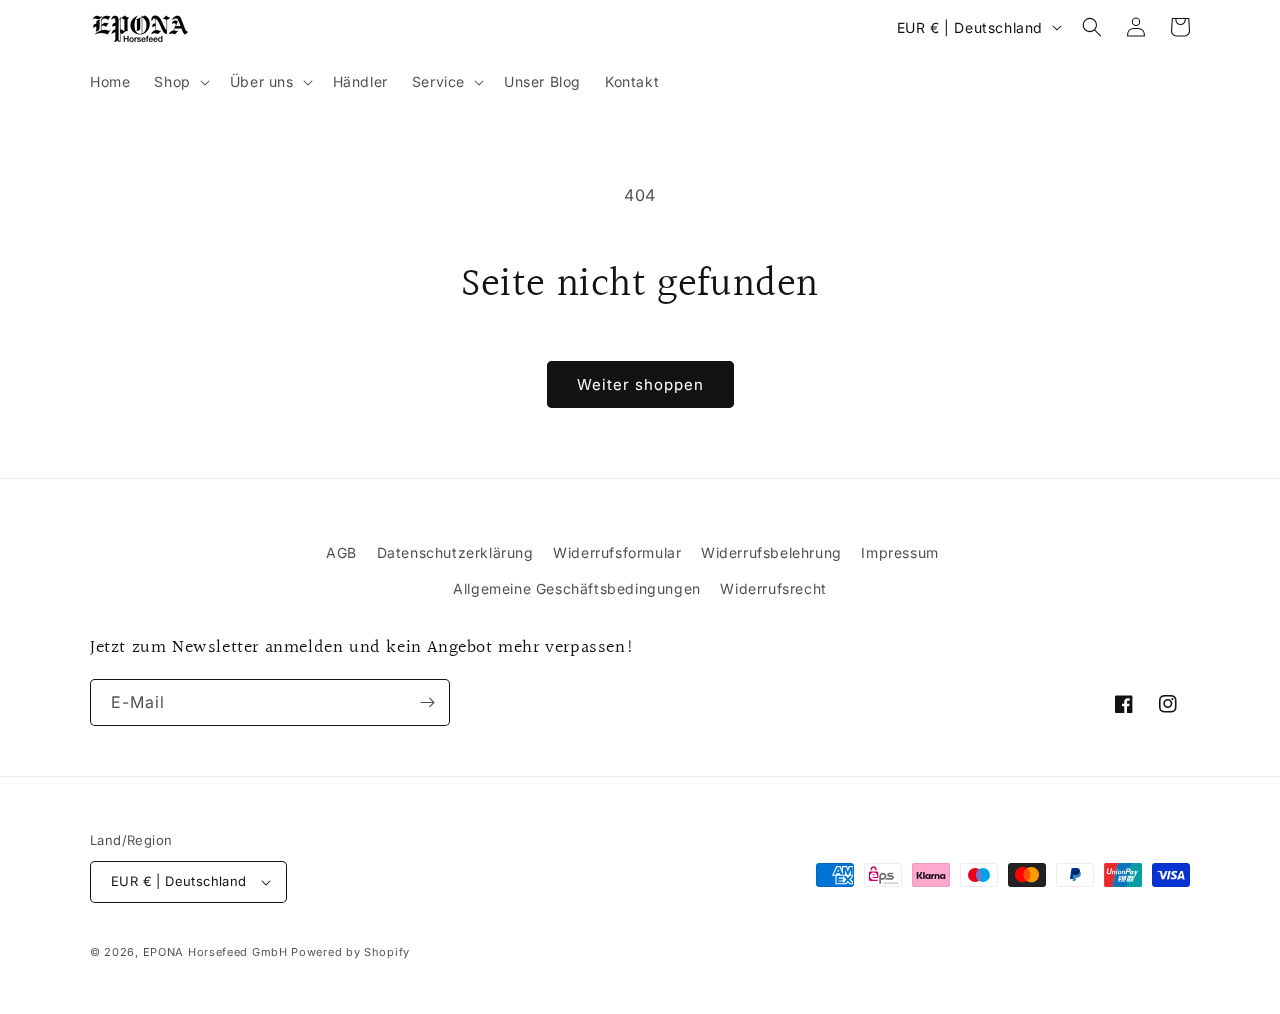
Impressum (899, 552)
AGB (341, 552)
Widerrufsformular (617, 552)
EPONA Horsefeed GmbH (215, 952)
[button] (179, 82)
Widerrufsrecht (773, 588)
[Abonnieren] (427, 702)
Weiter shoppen (640, 384)
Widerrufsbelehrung (771, 552)
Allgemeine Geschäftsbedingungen (577, 588)
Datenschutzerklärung (455, 552)
